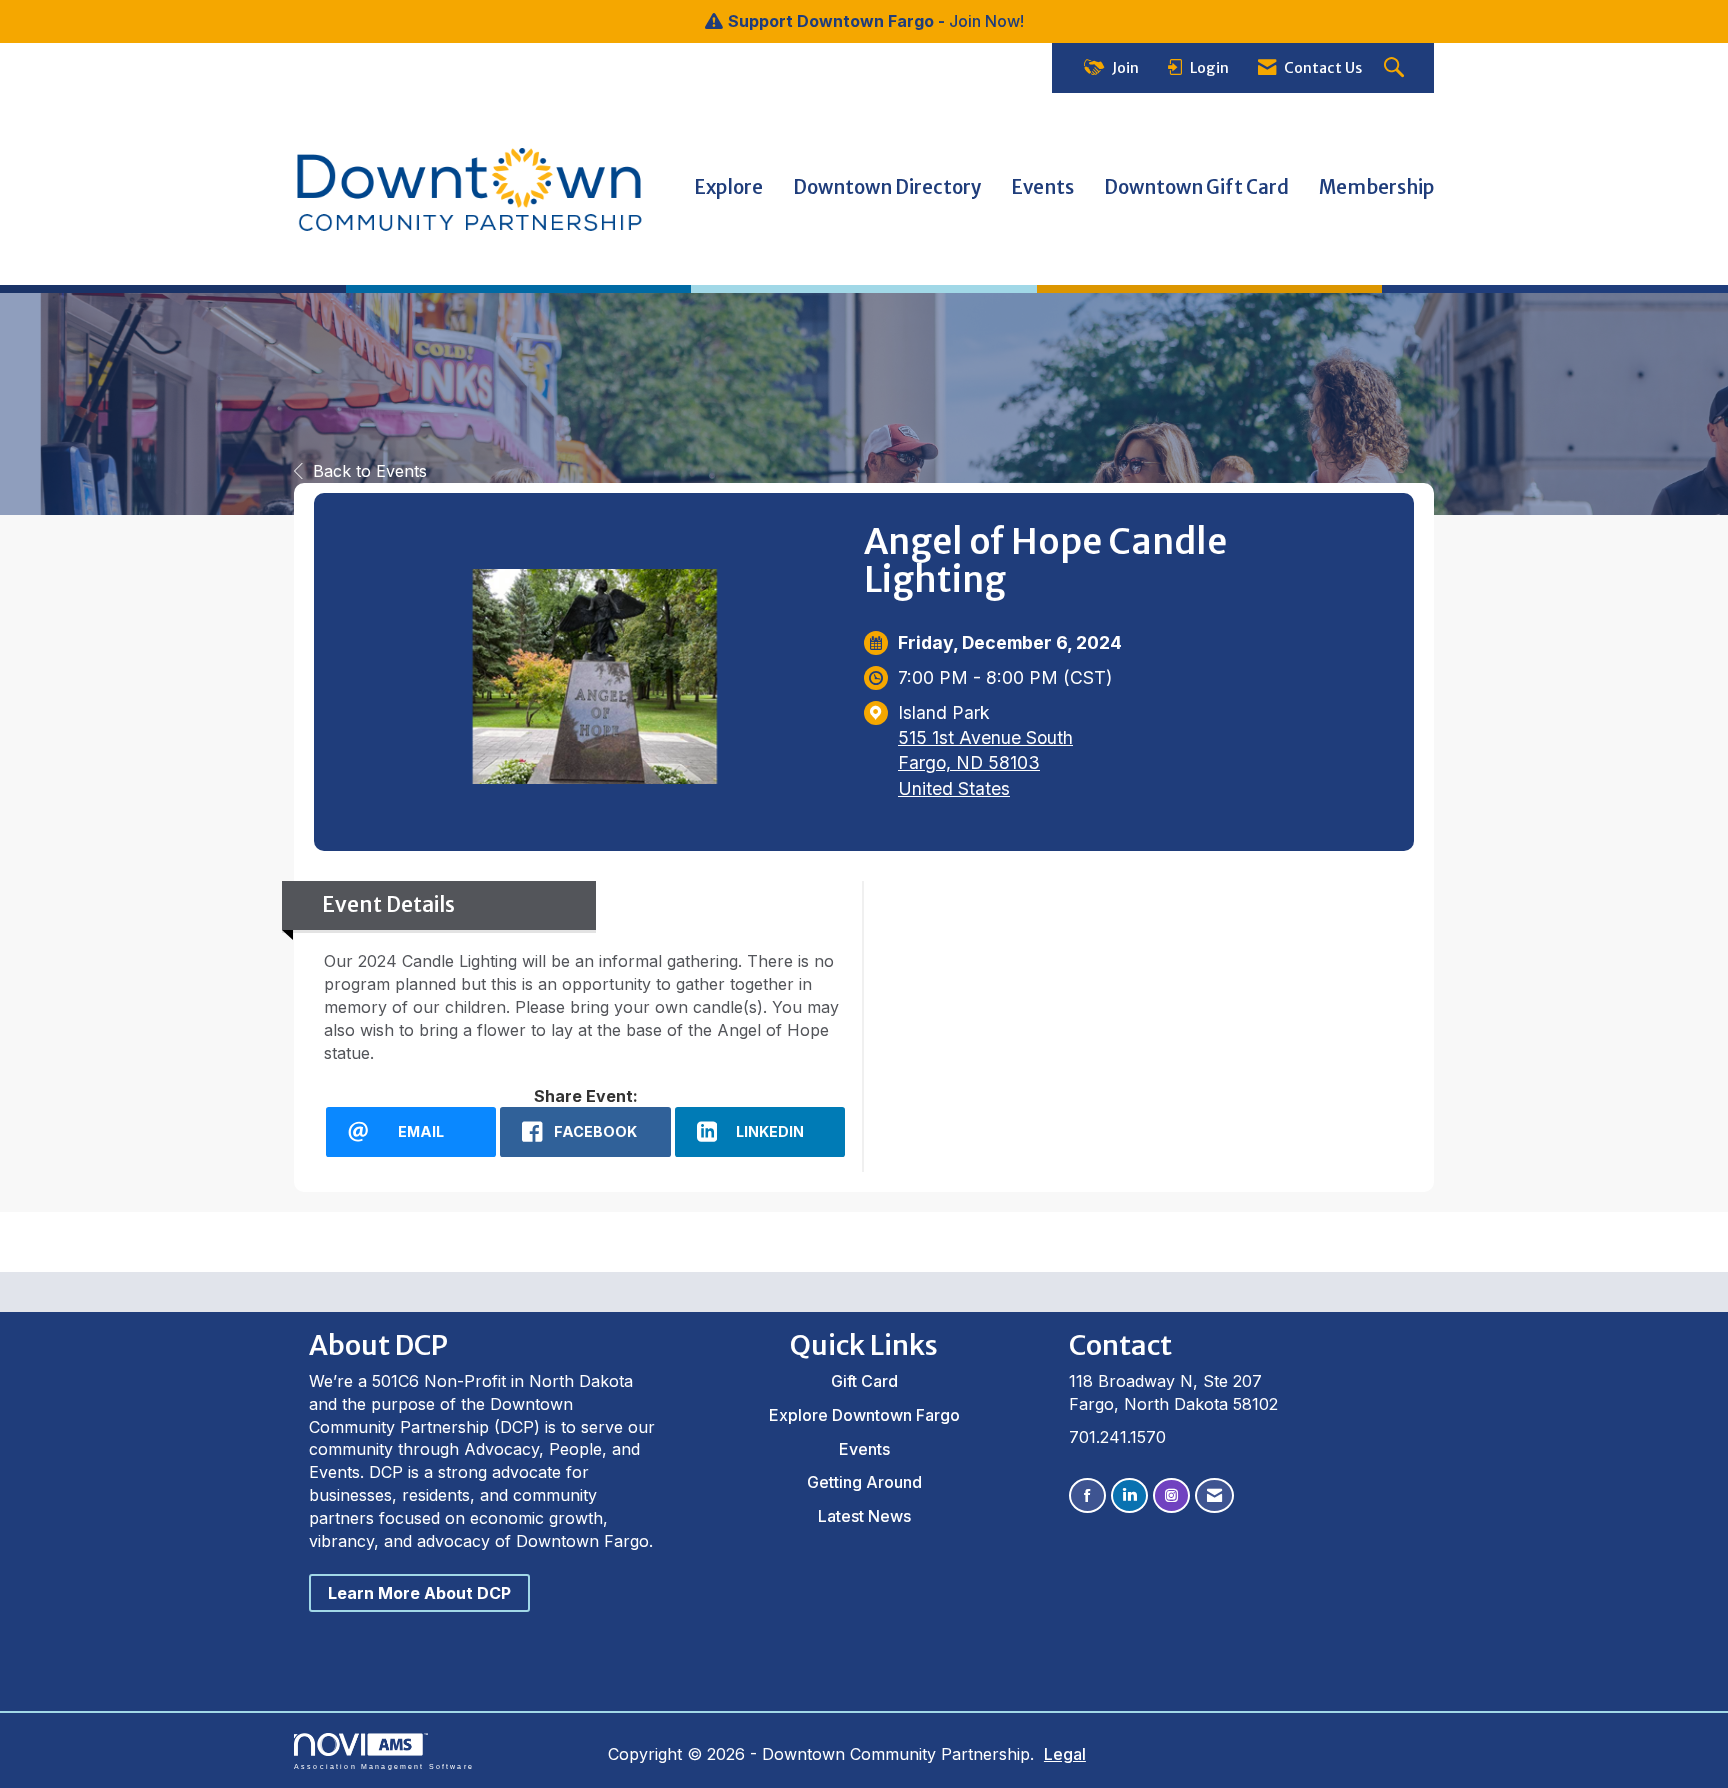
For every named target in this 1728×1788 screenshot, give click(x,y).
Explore (728, 187)
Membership (1376, 187)
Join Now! (986, 21)
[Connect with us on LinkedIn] (1129, 1495)
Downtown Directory (887, 187)
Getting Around (864, 1482)
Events (1042, 187)
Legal (1065, 1754)
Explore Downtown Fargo (864, 1415)
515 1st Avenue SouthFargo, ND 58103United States (985, 762)
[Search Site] (1396, 68)
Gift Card (864, 1381)
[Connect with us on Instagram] (1171, 1495)
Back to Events (370, 471)
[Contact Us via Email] (1214, 1495)
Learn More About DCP (419, 1593)
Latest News (864, 1516)
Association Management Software (384, 1766)
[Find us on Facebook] (1087, 1495)
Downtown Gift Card (1196, 187)
